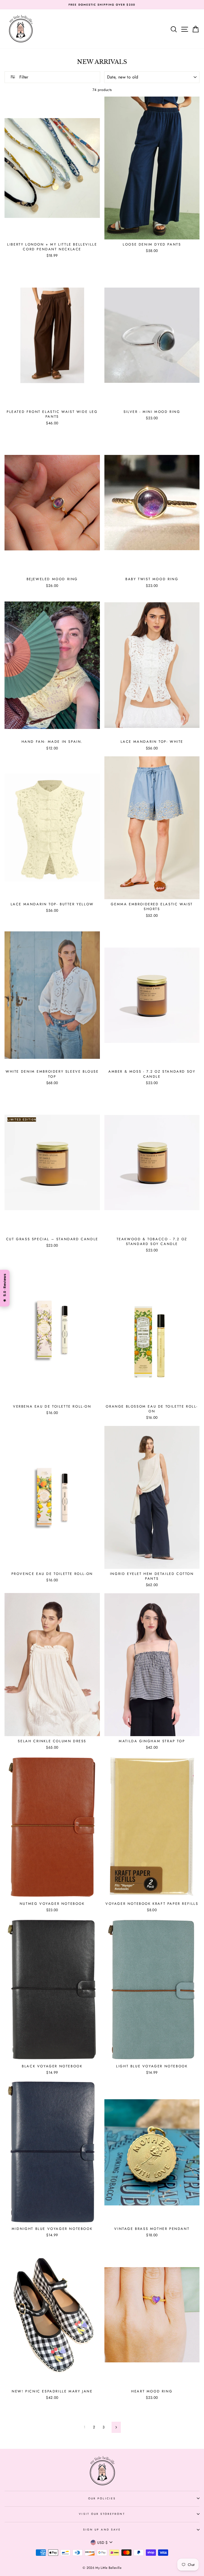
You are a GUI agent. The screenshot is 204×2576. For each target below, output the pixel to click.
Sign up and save (102, 2530)
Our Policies (102, 2498)
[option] (102, 5)
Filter (23, 77)
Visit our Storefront (102, 2514)
